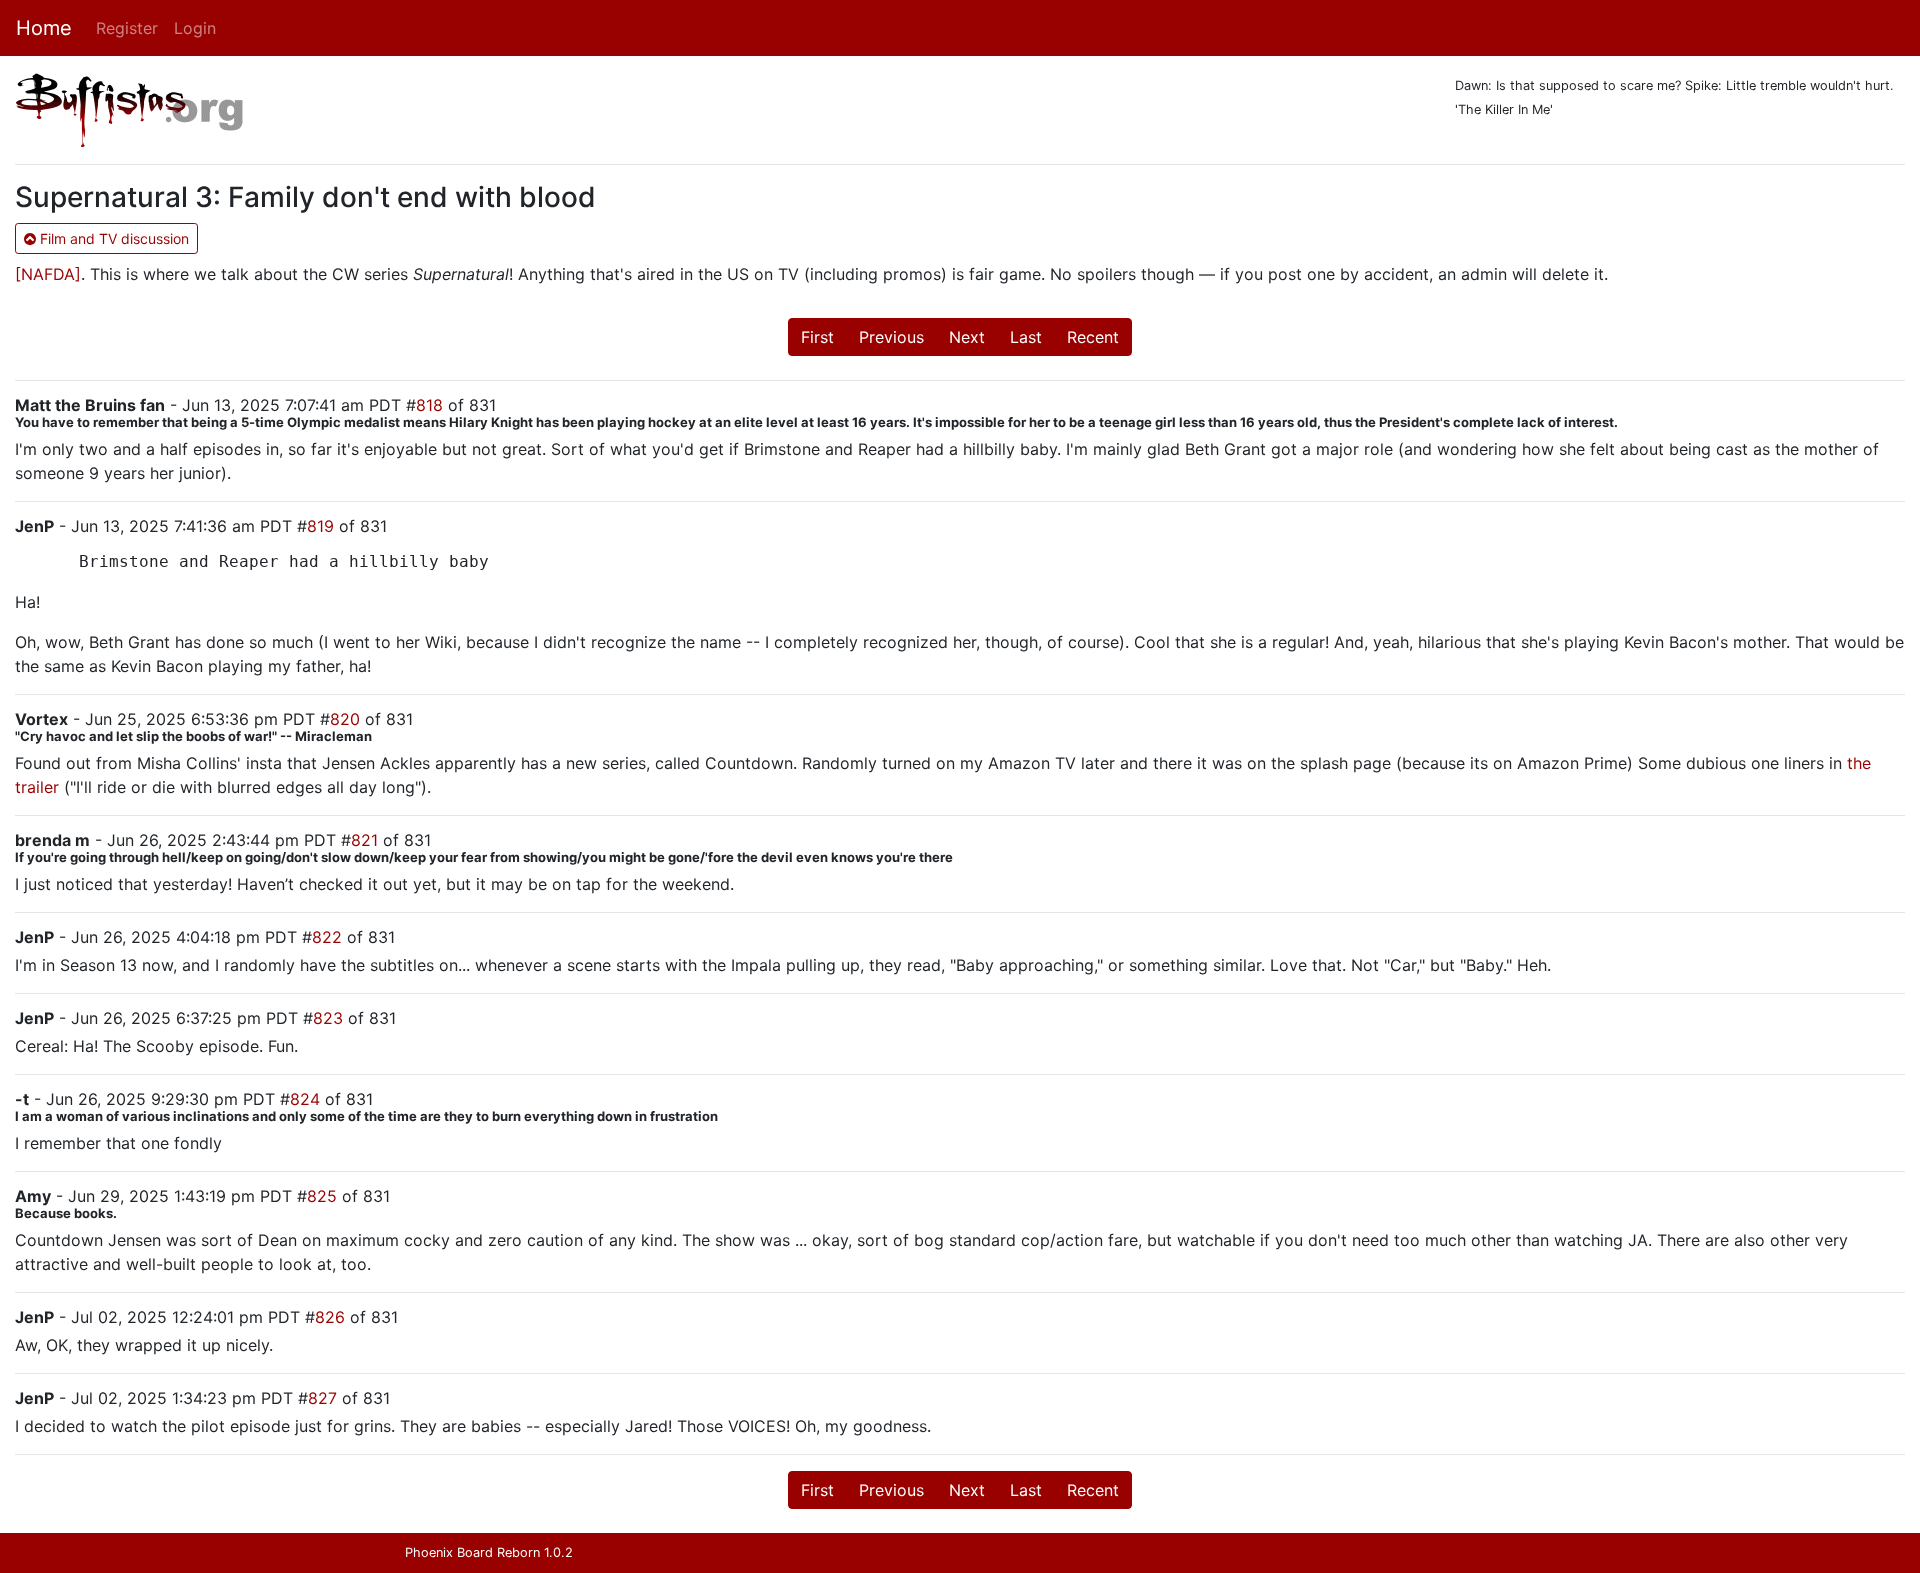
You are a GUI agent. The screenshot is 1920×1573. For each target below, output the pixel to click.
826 (330, 1317)
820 (345, 719)
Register (127, 28)
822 (327, 937)
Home (44, 28)
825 (322, 1196)
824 (305, 1099)
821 (364, 840)
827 (322, 1398)
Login (195, 28)
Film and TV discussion (112, 238)
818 (429, 405)
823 (328, 1018)
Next (967, 337)
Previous (891, 337)
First (817, 337)
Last (1026, 337)
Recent (1093, 337)
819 (320, 526)
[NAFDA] (48, 274)
